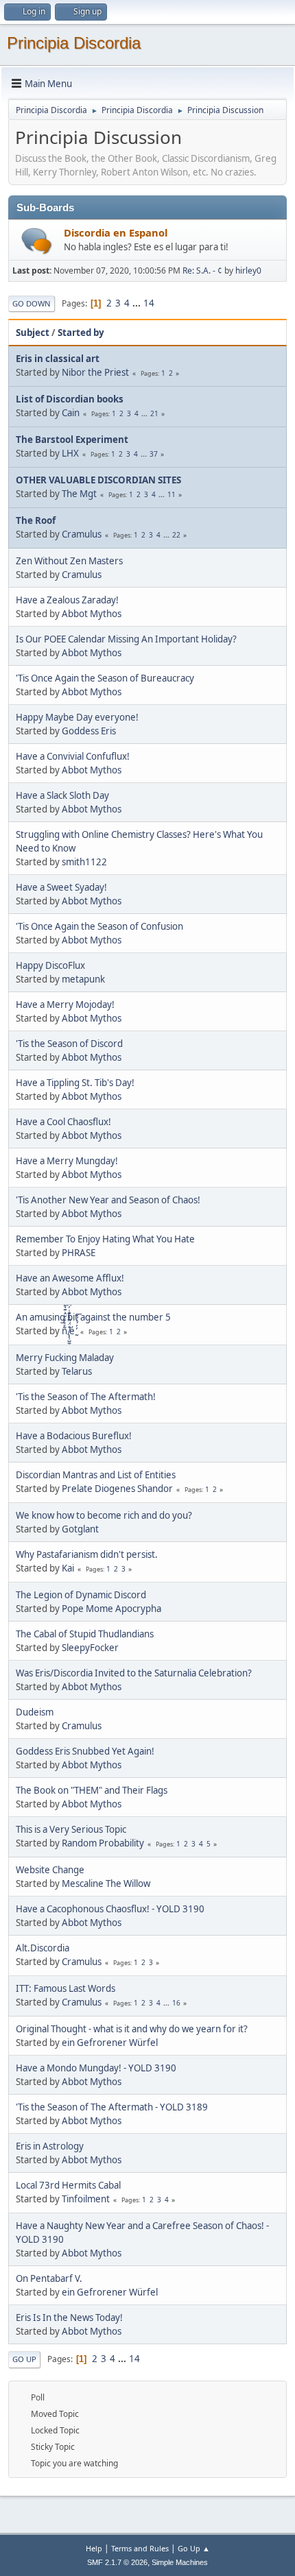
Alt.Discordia (43, 1948)
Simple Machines (180, 2562)
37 (154, 454)
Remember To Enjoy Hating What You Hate (105, 1239)
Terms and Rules (140, 2548)
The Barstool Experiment (72, 440)
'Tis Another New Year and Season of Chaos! (108, 1200)
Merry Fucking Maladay (65, 1358)
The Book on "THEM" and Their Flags (92, 1790)
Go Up (24, 2359)
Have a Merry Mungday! (67, 1161)
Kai (68, 1568)
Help (94, 2548)
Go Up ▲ (194, 2548)
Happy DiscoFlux (50, 965)
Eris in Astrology (50, 2146)
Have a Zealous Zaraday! (67, 600)
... (138, 303)
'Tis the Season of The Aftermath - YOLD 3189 (112, 2107)
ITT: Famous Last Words (66, 1988)
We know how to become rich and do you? (104, 1515)
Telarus (77, 1371)
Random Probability (103, 1843)
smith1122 (84, 862)
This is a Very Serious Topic (71, 1829)
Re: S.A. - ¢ (202, 270)
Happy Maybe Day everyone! (77, 717)
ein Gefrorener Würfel (110, 2043)
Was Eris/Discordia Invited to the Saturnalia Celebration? (134, 1673)
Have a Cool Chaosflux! (63, 1122)
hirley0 (248, 270)
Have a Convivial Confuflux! (73, 756)
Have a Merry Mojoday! (65, 1004)
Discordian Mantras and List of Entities (96, 1475)
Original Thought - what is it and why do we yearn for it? (132, 2029)
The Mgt (79, 494)
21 (154, 413)
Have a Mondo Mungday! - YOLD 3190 (96, 2068)
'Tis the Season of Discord (69, 1044)
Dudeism (35, 1712)
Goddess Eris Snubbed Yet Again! (85, 1751)
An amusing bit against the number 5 (93, 1317)
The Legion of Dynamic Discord (81, 1595)
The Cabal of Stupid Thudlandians (85, 1634)
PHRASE (79, 1253)
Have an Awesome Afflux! (70, 1278)
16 (176, 2003)
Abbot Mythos (92, 614)
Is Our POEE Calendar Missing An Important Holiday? (126, 639)
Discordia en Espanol (116, 232)
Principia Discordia (74, 43)
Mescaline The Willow (106, 1883)
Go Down (32, 303)
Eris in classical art (58, 359)
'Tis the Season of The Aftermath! (86, 1397)
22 (176, 535)
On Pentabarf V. (49, 2278)
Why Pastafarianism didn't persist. (87, 1554)
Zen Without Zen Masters (69, 561)
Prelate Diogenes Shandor (117, 1489)
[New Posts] (37, 241)
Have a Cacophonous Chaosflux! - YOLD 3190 (110, 1909)
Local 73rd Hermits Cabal (68, 2185)
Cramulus (82, 534)
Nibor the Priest (95, 372)
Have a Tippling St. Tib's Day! (75, 1083)
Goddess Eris (89, 731)
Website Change (50, 1870)
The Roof (36, 520)
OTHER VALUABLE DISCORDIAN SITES (98, 480)
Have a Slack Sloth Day (62, 795)
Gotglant (80, 1529)
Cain (71, 413)
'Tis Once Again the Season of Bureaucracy (105, 678)
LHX (70, 453)
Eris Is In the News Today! (69, 2318)
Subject (33, 333)
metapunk (83, 979)
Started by (81, 333)
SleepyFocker (90, 1648)
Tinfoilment (86, 2199)
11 (172, 494)
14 (149, 303)
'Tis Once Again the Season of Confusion (99, 926)
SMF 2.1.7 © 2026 (117, 2562)
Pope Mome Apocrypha (111, 1609)
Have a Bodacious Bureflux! (74, 1436)
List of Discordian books (70, 399)
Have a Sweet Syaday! (61, 887)
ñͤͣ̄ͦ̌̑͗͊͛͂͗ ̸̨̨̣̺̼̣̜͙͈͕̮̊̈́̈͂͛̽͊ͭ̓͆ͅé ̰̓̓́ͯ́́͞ (69, 1331)
